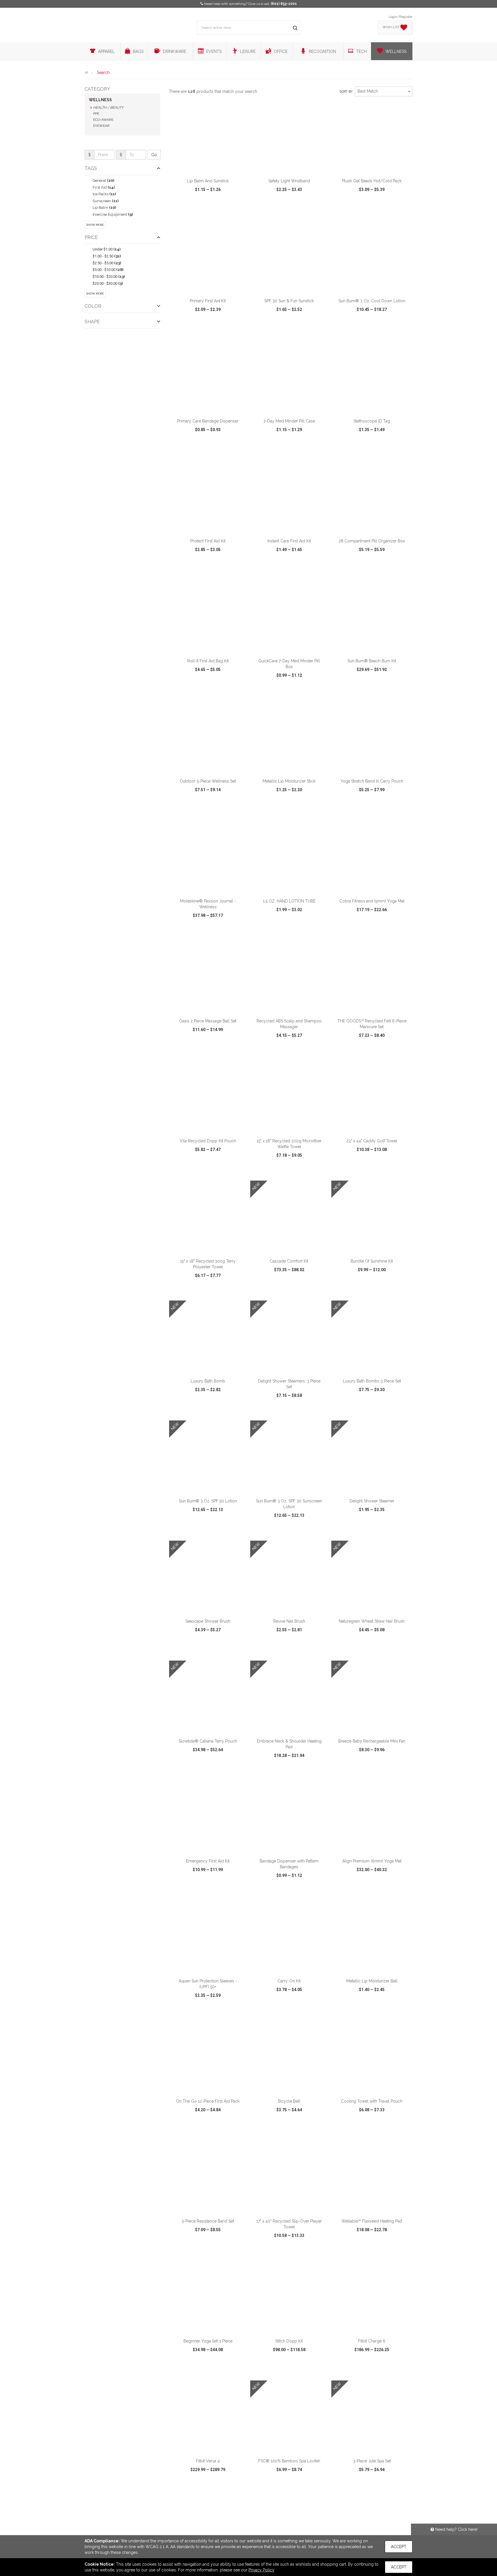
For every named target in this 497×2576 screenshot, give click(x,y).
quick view (187, 212)
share (239, 212)
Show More (95, 225)
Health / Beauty (108, 108)
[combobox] (384, 91)
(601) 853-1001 (284, 4)
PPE (96, 114)
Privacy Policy (261, 2570)
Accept (399, 2547)
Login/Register (401, 17)
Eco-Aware (103, 120)
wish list (216, 212)
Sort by (346, 92)
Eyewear (101, 126)
